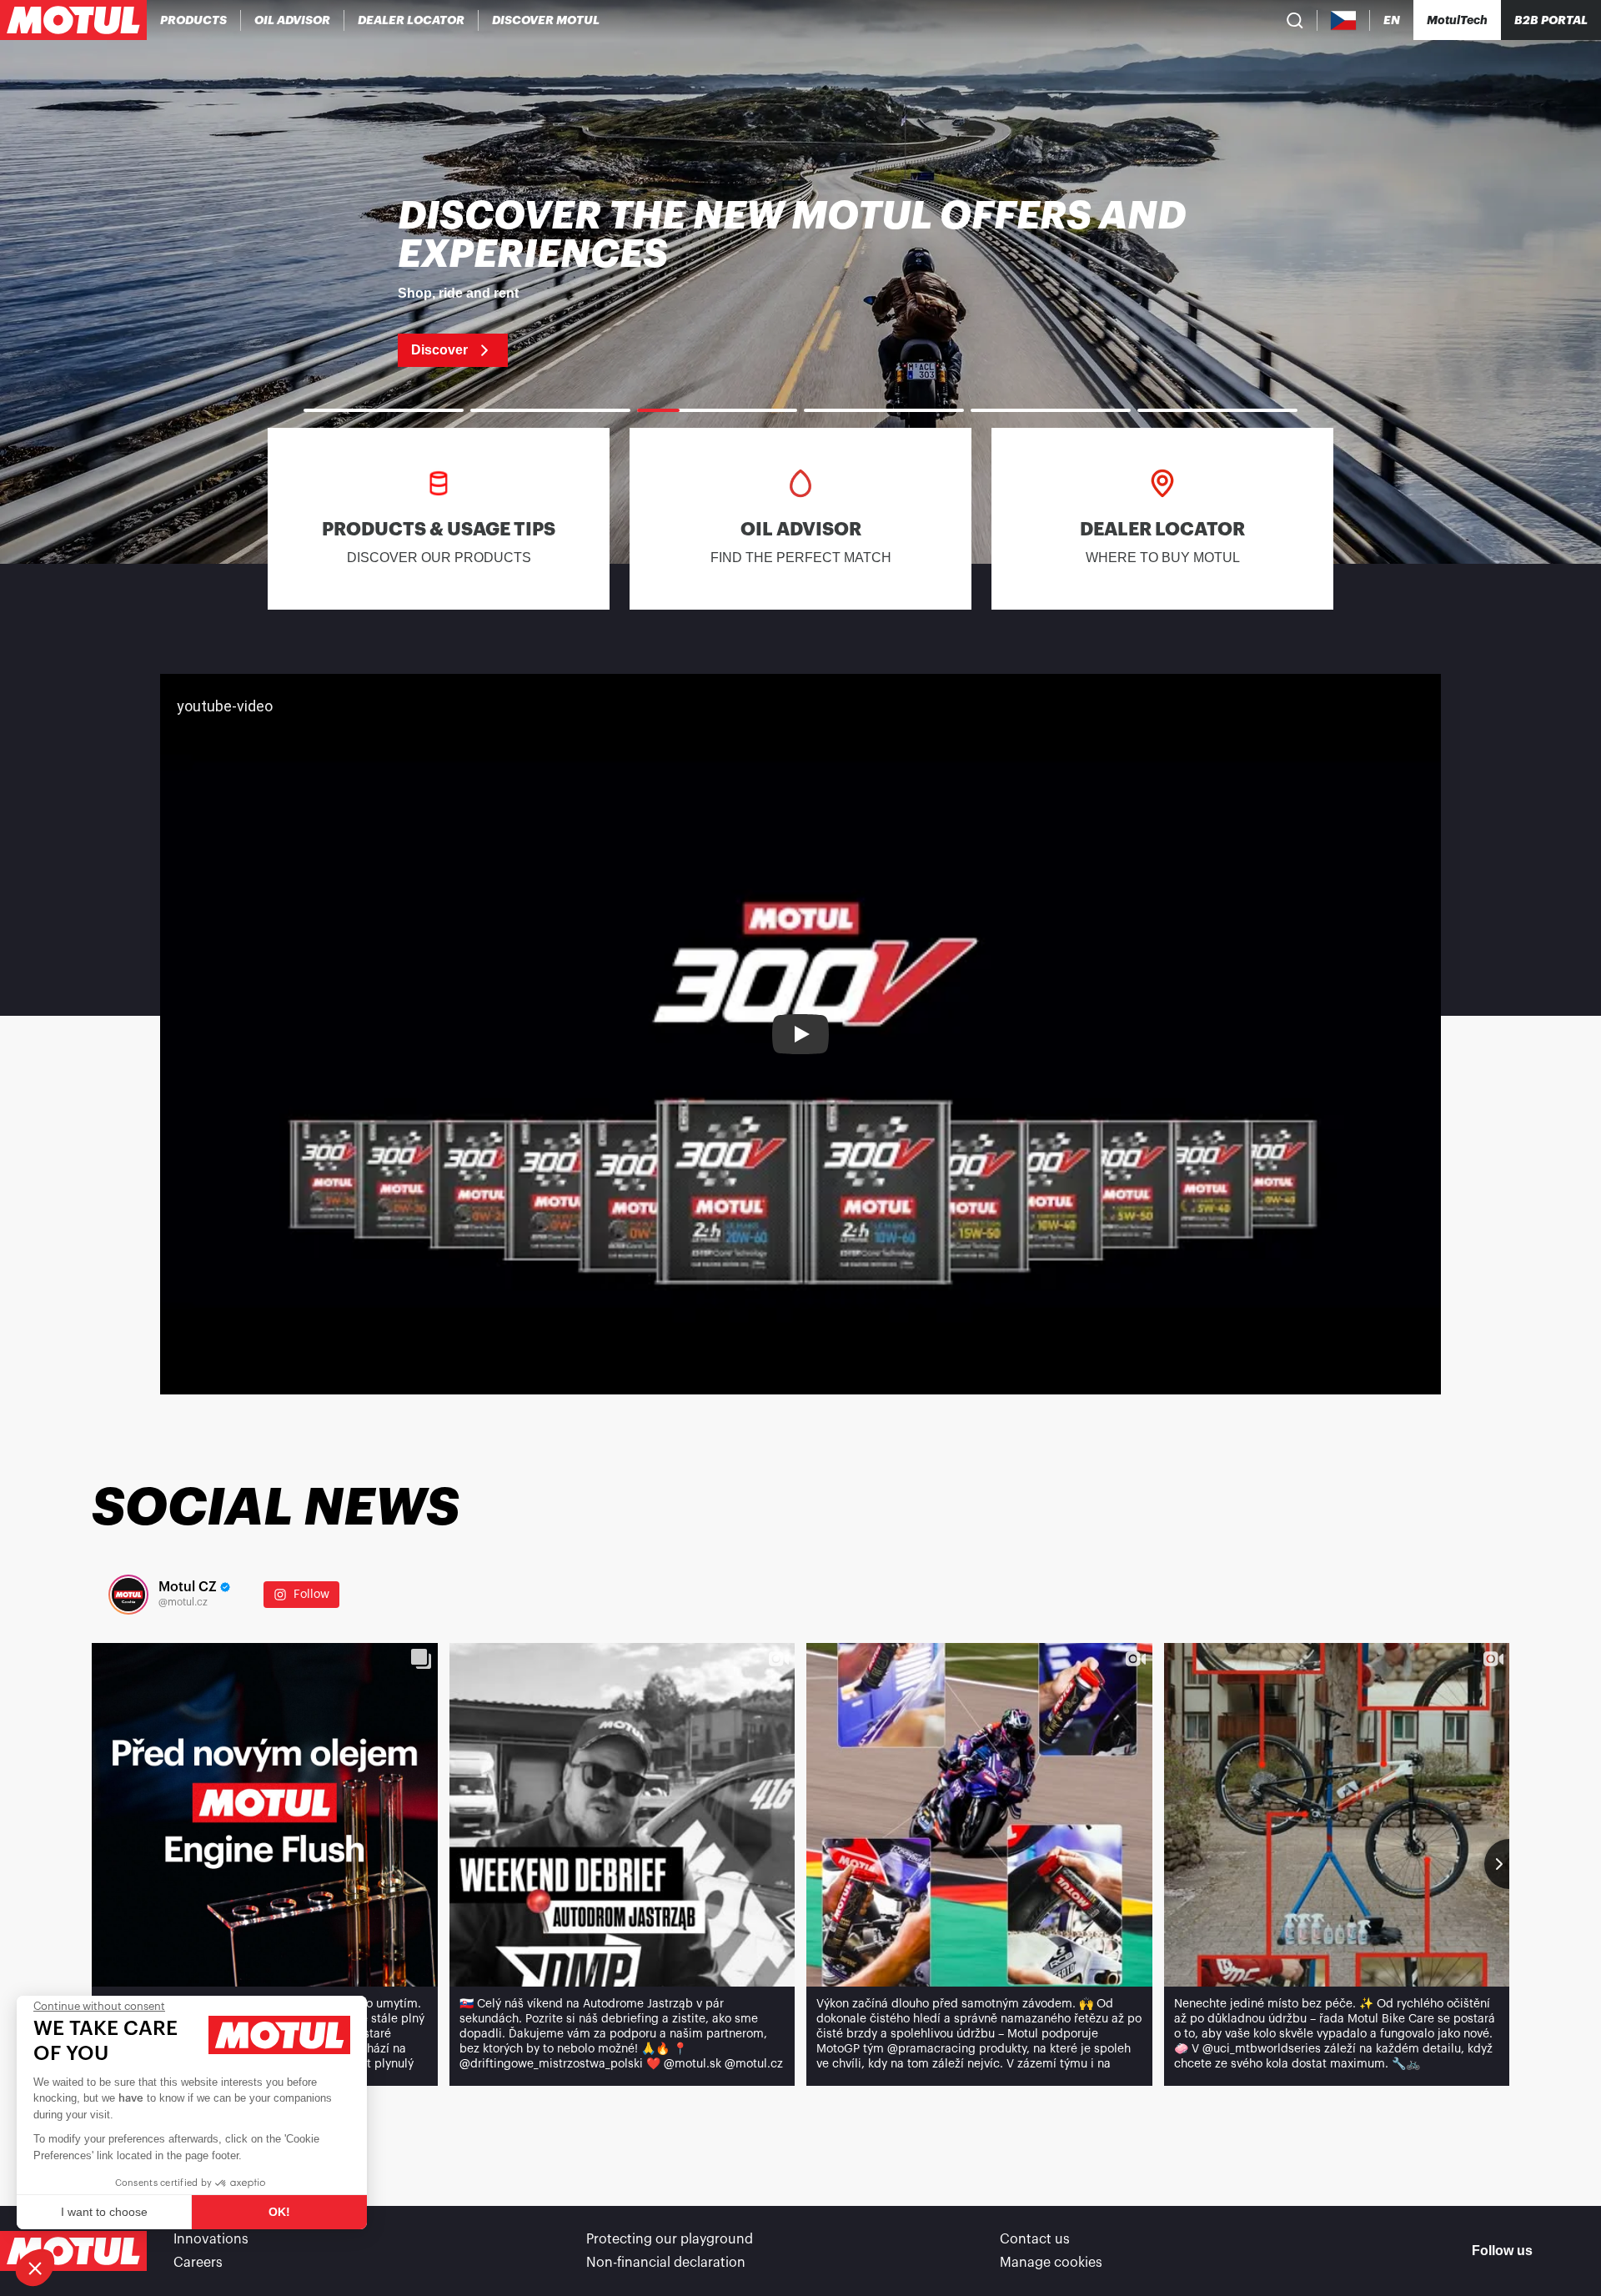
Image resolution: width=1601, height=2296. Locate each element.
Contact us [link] (1035, 2239)
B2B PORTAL (1551, 20)
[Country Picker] (1344, 20)
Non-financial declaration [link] (666, 2263)
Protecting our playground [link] (670, 2239)
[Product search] (1295, 20)
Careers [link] (198, 2263)
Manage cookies (1051, 2263)
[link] (800, 282)
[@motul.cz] (128, 1595)
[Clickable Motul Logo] (73, 20)
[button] (35, 2268)
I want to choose (104, 2212)
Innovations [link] (211, 2239)
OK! (279, 2212)
